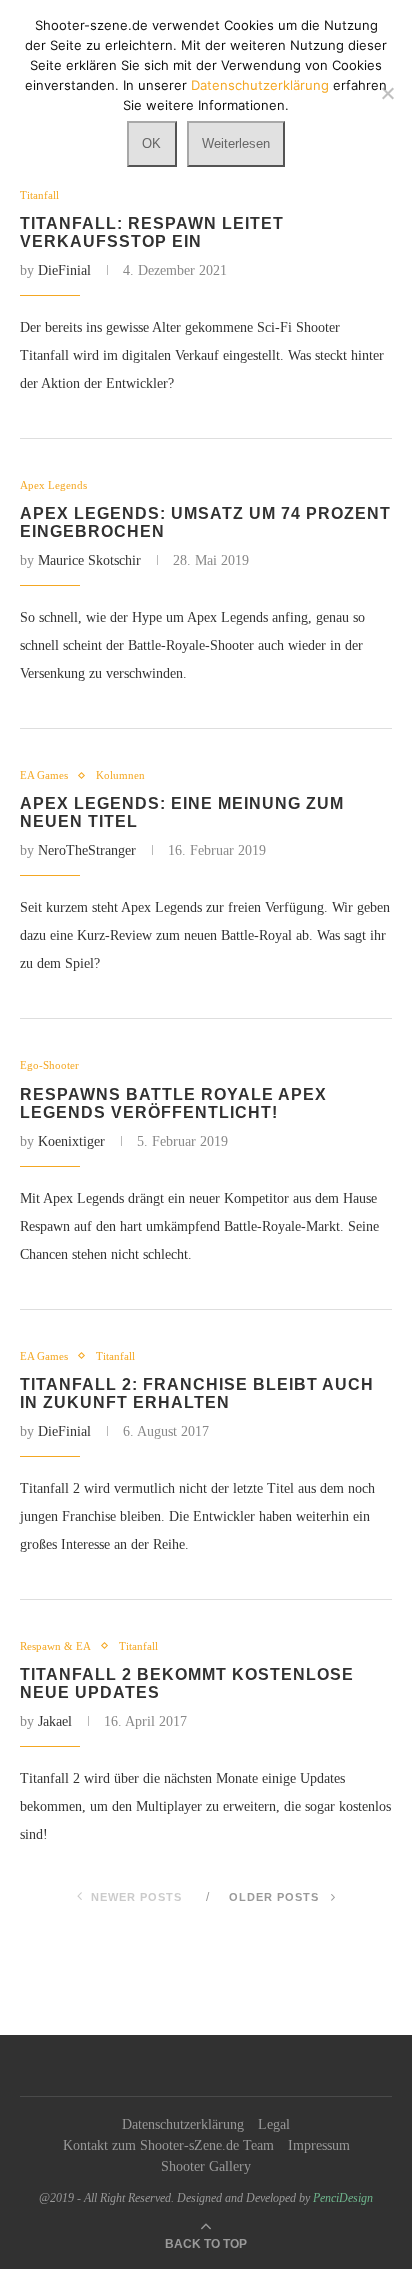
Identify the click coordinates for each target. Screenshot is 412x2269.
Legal (274, 2124)
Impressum (319, 2145)
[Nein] (387, 93)
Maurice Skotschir (89, 560)
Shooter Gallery (206, 2166)
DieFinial (64, 270)
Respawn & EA (55, 1646)
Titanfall (39, 195)
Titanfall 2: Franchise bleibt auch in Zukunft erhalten (197, 1393)
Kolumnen (120, 775)
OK (151, 143)
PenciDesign (343, 2198)
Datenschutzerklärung (183, 2124)
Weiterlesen (236, 143)
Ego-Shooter (49, 1065)
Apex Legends (53, 485)
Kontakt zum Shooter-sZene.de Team (168, 2145)
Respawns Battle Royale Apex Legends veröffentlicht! (173, 1103)
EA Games (44, 775)
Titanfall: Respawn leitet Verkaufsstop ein (152, 232)
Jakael (55, 1721)
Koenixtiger (71, 1141)
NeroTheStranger (87, 850)
